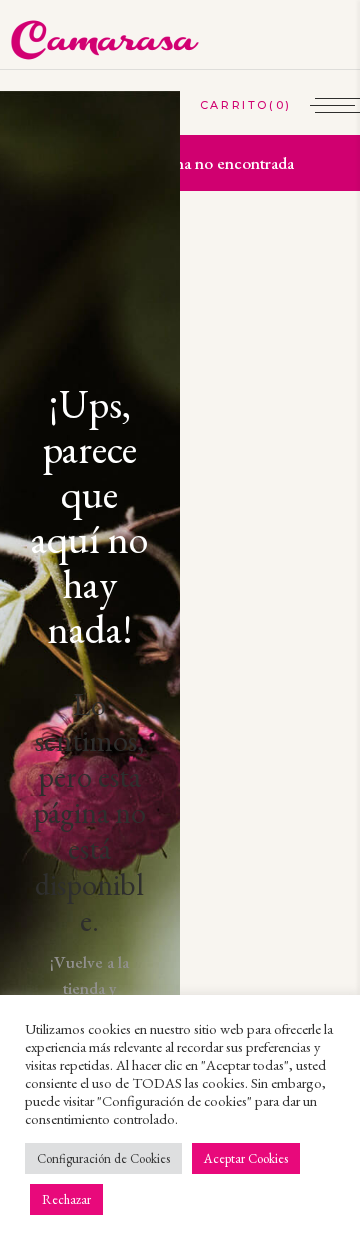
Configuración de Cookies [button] (103, 1158)
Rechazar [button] (66, 1199)
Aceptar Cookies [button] (246, 1158)
